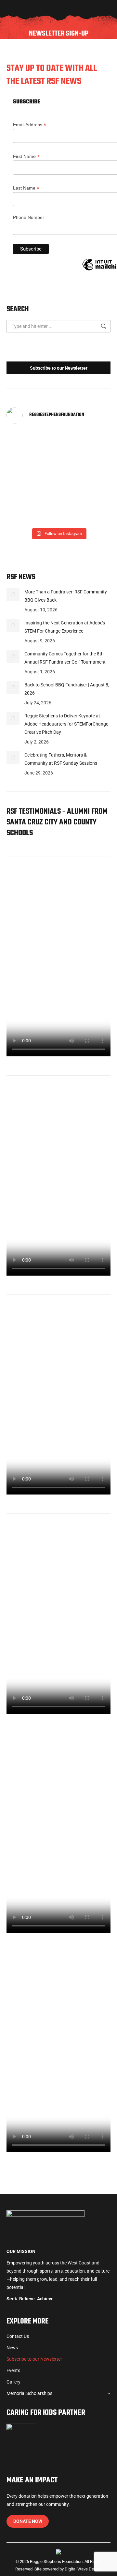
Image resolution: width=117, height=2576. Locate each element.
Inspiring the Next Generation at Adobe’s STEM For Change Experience (65, 627)
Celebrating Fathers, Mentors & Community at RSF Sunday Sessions (61, 759)
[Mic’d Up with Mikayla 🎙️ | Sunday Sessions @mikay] (32, 445)
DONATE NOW (28, 2521)
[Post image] (13, 594)
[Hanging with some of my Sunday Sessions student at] (32, 477)
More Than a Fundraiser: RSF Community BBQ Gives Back (66, 596)
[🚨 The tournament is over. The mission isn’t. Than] (85, 477)
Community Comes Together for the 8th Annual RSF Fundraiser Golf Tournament (65, 658)
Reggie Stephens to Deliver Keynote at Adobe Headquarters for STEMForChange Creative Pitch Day (66, 724)
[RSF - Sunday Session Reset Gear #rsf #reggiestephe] (32, 508)
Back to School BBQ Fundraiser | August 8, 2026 (67, 689)
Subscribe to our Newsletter (59, 368)
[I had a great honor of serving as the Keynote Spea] (85, 508)
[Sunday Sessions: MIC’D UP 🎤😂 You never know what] (85, 445)
